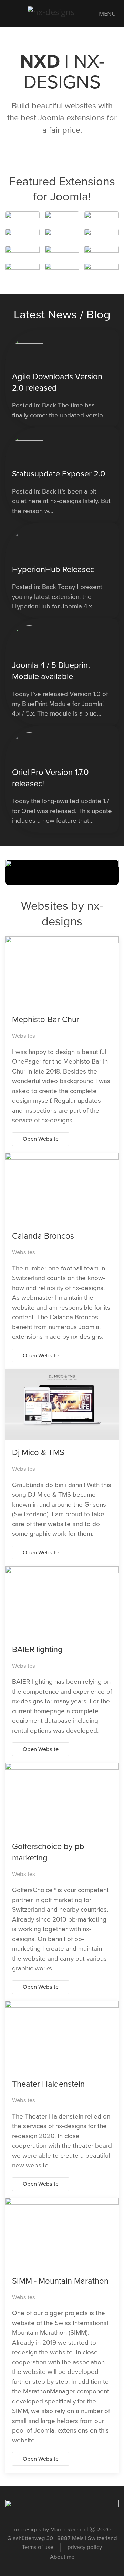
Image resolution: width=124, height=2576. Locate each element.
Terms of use (38, 2547)
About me (62, 2557)
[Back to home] (62, 14)
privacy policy (85, 2547)
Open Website (41, 1139)
